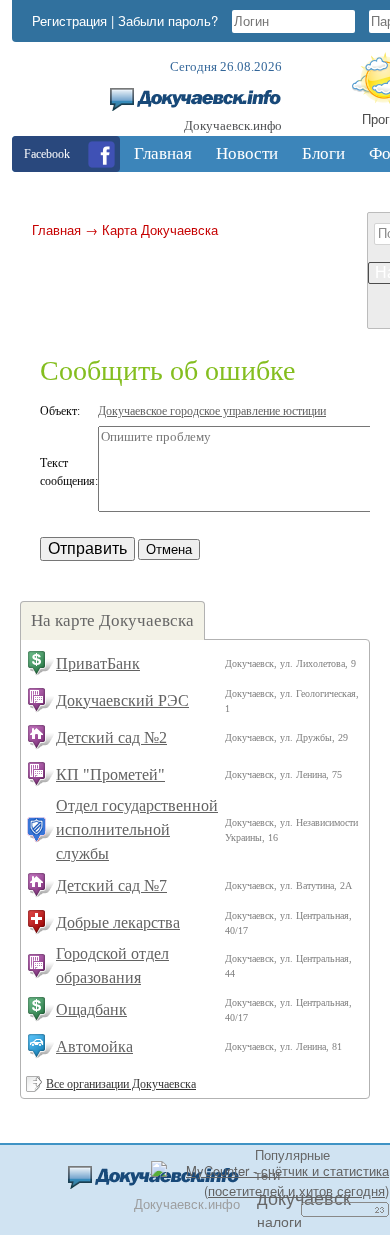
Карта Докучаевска (160, 229)
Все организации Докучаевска (121, 1084)
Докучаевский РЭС (122, 700)
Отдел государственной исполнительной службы (137, 829)
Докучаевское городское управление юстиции (212, 411)
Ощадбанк (91, 1009)
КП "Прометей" (110, 774)
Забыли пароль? (168, 20)
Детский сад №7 (111, 885)
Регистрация (69, 20)
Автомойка (94, 1046)
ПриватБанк (98, 663)
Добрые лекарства (118, 922)
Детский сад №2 (111, 737)
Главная (56, 229)
